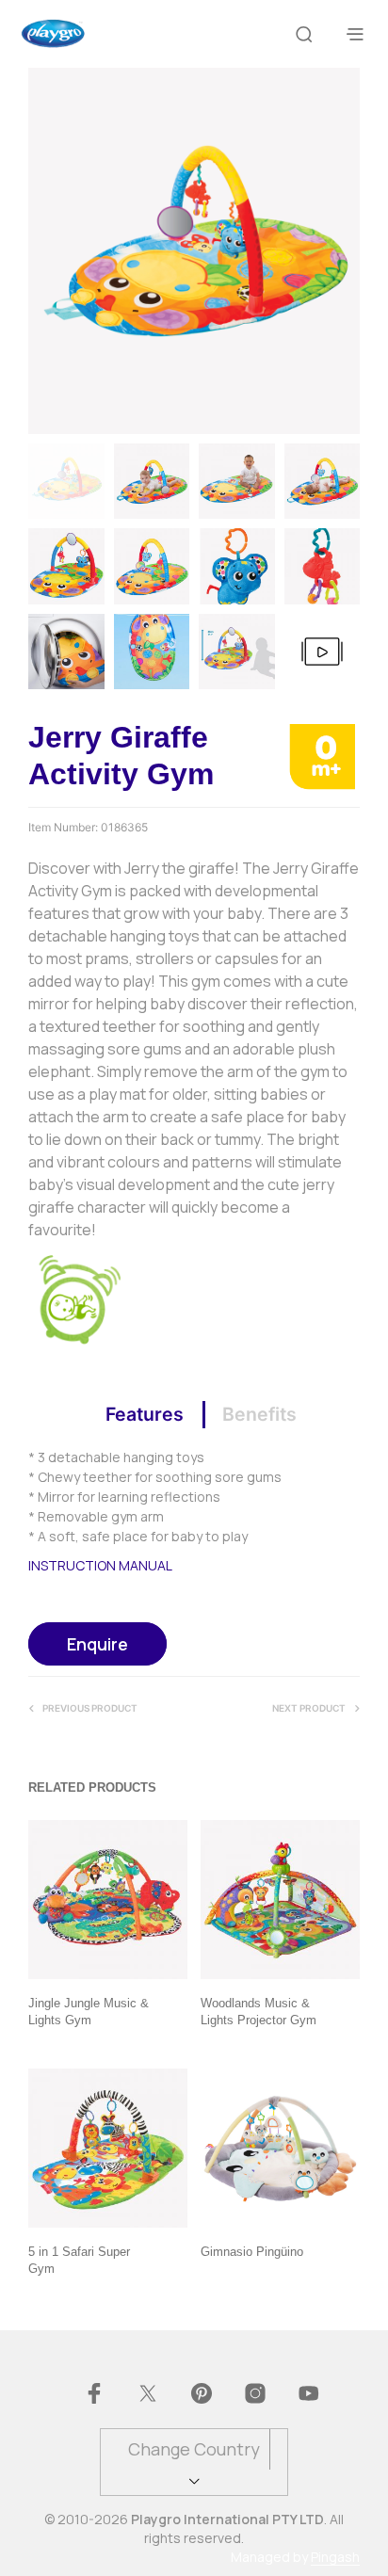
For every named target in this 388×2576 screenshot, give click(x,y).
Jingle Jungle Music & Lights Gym (89, 2012)
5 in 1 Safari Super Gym (79, 2260)
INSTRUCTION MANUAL (100, 1565)
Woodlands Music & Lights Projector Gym (259, 2012)
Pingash (335, 2557)
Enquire (97, 1644)
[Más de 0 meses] (322, 755)
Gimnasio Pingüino (252, 2252)
